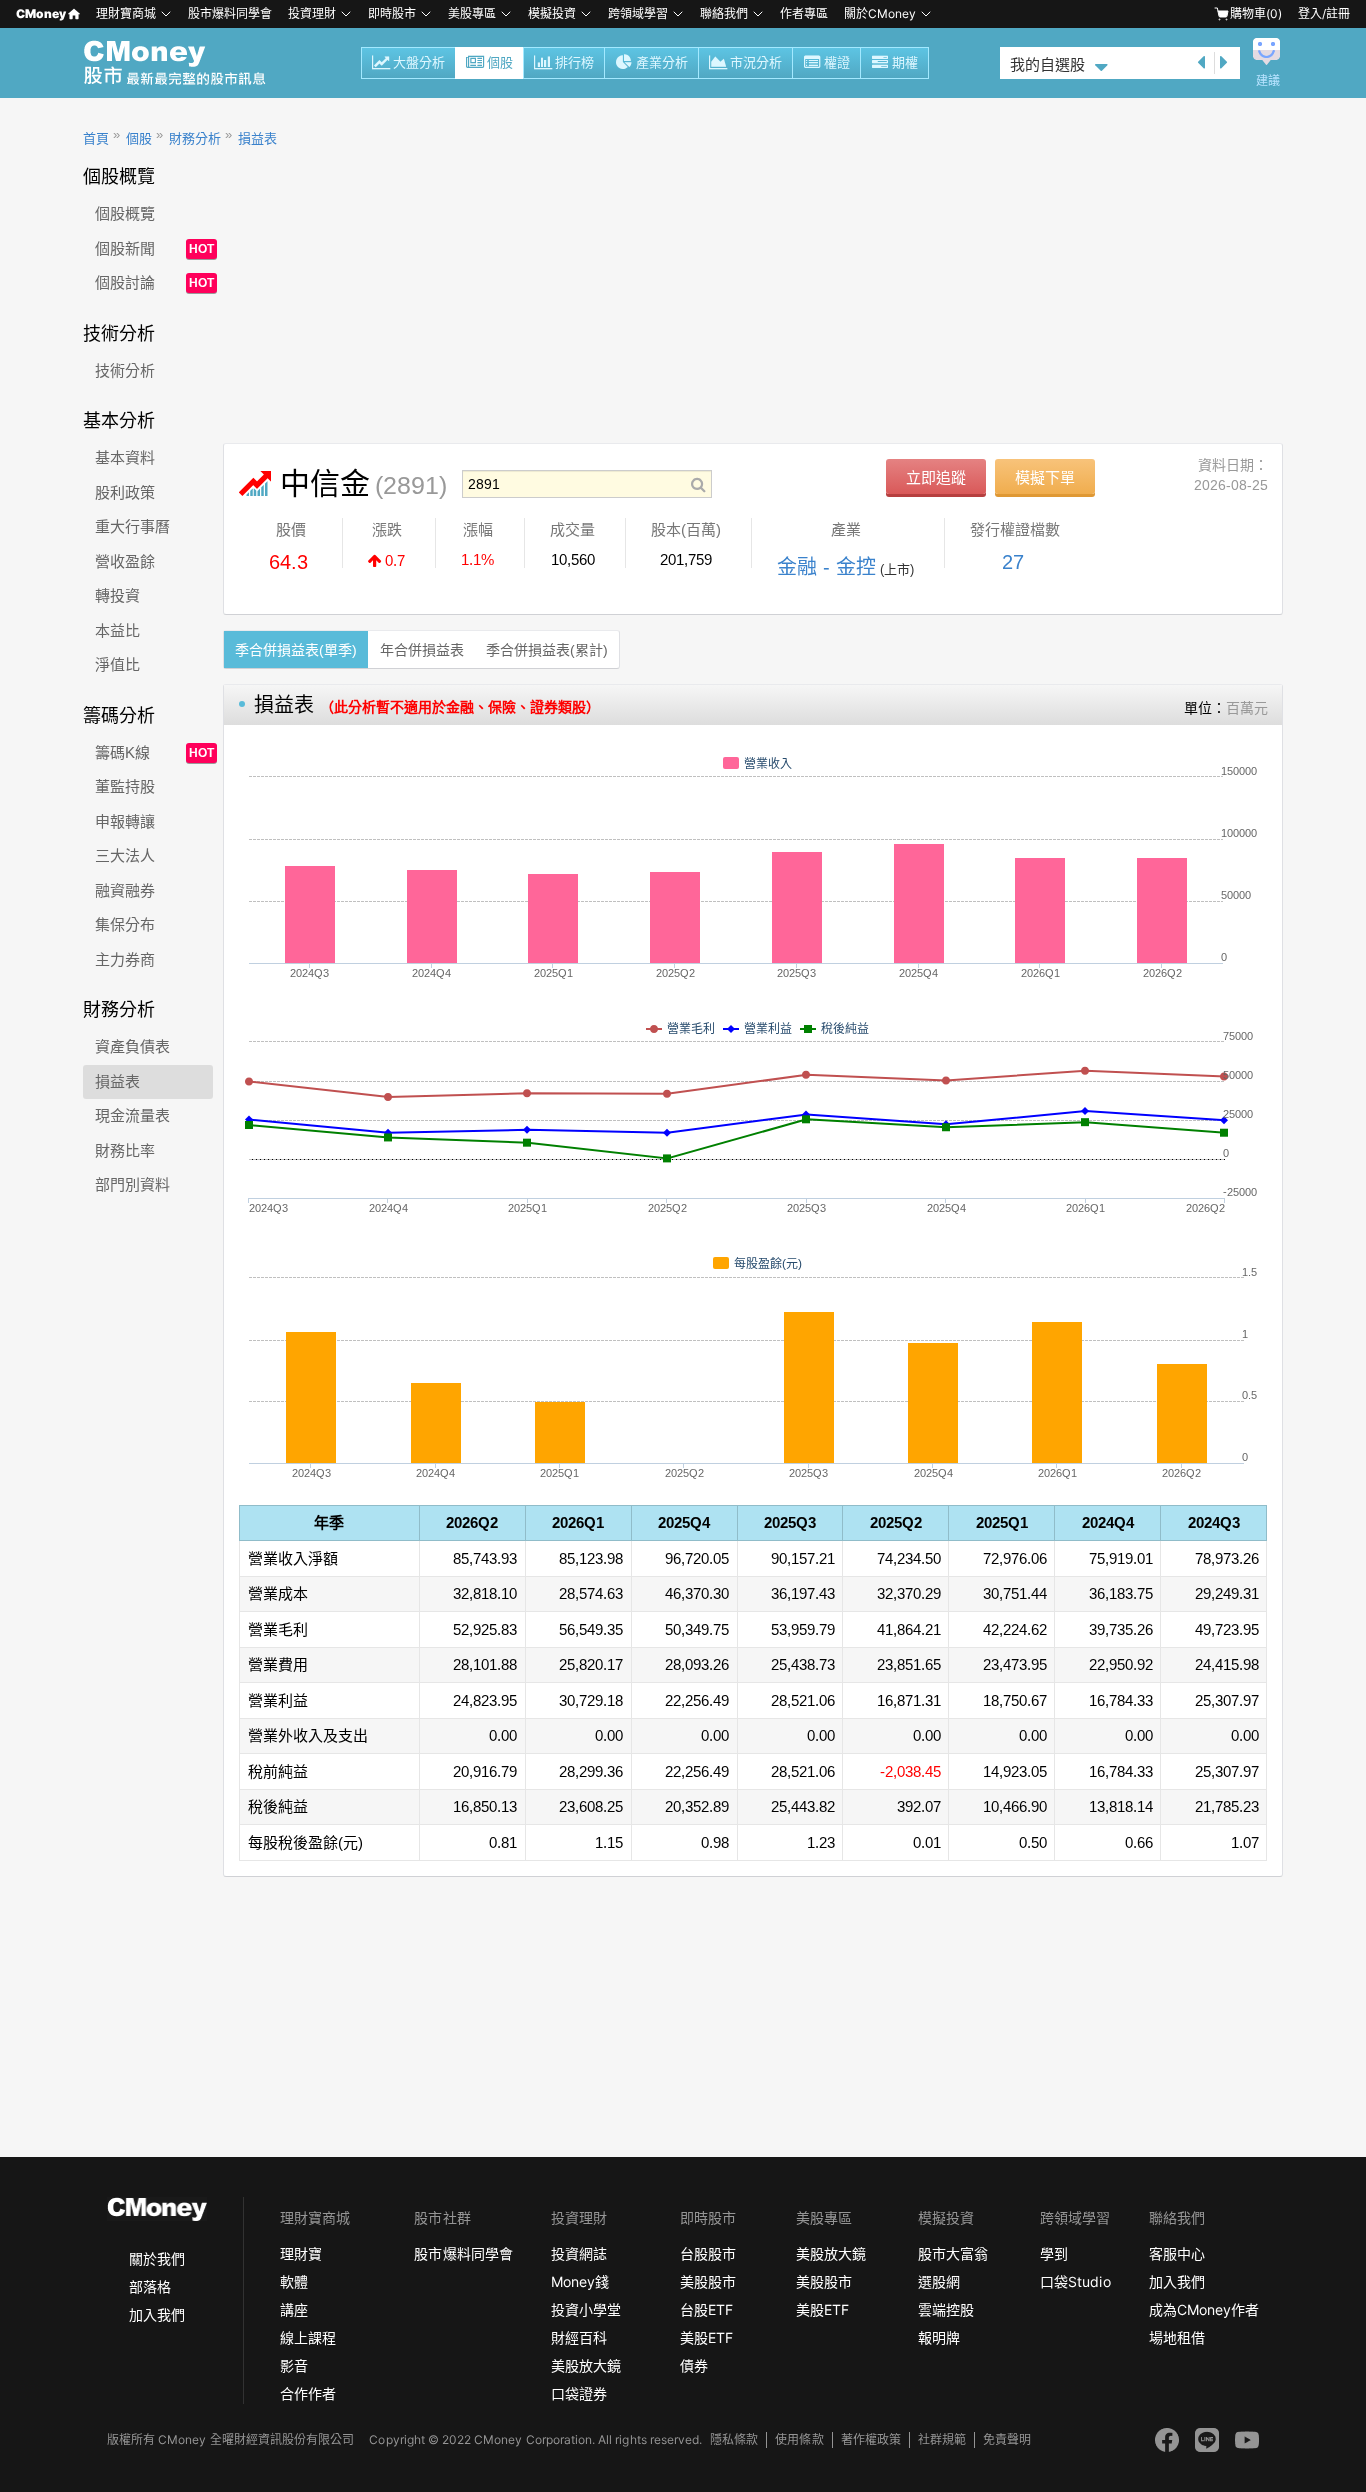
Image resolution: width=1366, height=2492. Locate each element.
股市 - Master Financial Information (185, 63)
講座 (294, 2309)
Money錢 (580, 2281)
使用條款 (799, 2439)
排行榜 (574, 62)
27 (1013, 562)
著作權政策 (871, 2439)
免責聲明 (1007, 2439)
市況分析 (756, 62)
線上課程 (308, 2337)
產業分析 (662, 62)
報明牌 (939, 2337)
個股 (500, 62)
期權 (905, 62)
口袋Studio (1075, 2281)
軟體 (294, 2281)
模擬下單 (1045, 477)
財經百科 (579, 2337)
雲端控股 (946, 2309)
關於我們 (157, 2258)
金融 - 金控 (826, 567)
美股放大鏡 (586, 2365)
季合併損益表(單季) (296, 650)
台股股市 (708, 2253)
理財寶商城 (126, 13)
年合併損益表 (422, 650)
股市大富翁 (953, 2253)
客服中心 (1177, 2253)
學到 (1054, 2253)
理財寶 (301, 2253)
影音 (294, 2365)
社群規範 (942, 2439)
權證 (837, 62)
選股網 (939, 2281)
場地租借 (1177, 2337)
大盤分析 (419, 62)
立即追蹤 (936, 477)
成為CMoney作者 (1204, 2309)
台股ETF (706, 2309)
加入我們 (157, 2314)
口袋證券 (579, 2393)
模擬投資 (552, 13)
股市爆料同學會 (230, 13)
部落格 (150, 2286)
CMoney (41, 13)
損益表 (257, 138)
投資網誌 (579, 2253)
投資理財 (312, 13)
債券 (694, 2365)
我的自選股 (1047, 64)
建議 (1268, 81)
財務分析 (195, 138)
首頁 (96, 138)
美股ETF (706, 2337)
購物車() (1256, 13)
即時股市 (392, 13)
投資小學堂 (586, 2309)
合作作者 (308, 2393)
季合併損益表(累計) (547, 650)
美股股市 (708, 2281)
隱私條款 (734, 2439)
